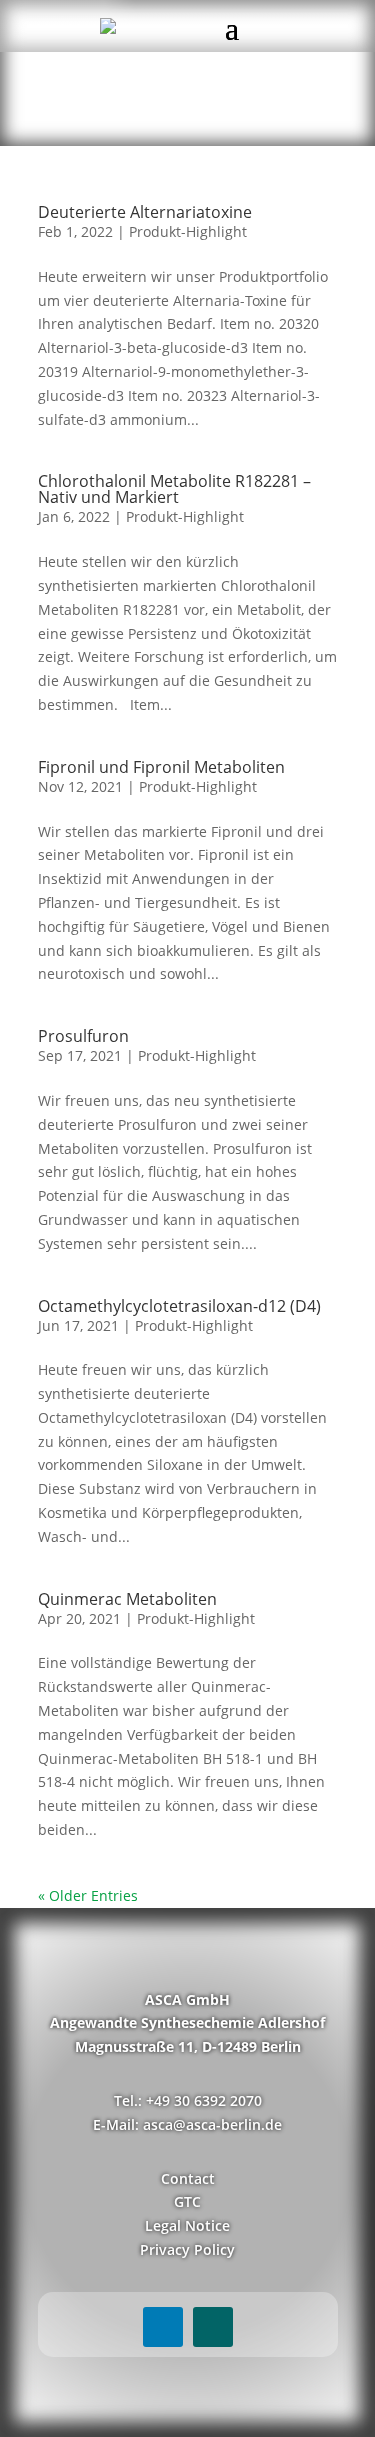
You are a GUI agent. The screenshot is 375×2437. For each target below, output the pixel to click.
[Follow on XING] (213, 2327)
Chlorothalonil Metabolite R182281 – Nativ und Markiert (174, 489)
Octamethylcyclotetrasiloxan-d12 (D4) (179, 1306)
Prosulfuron (83, 1036)
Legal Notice (187, 2225)
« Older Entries (88, 1895)
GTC (187, 2201)
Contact (188, 2178)
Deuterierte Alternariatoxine (145, 212)
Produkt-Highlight (188, 231)
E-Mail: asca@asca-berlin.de (187, 2124)
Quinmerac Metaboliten (127, 1599)
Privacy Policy (187, 2249)
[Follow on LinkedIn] (163, 2327)
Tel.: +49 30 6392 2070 (188, 2100)
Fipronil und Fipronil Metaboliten (161, 767)
